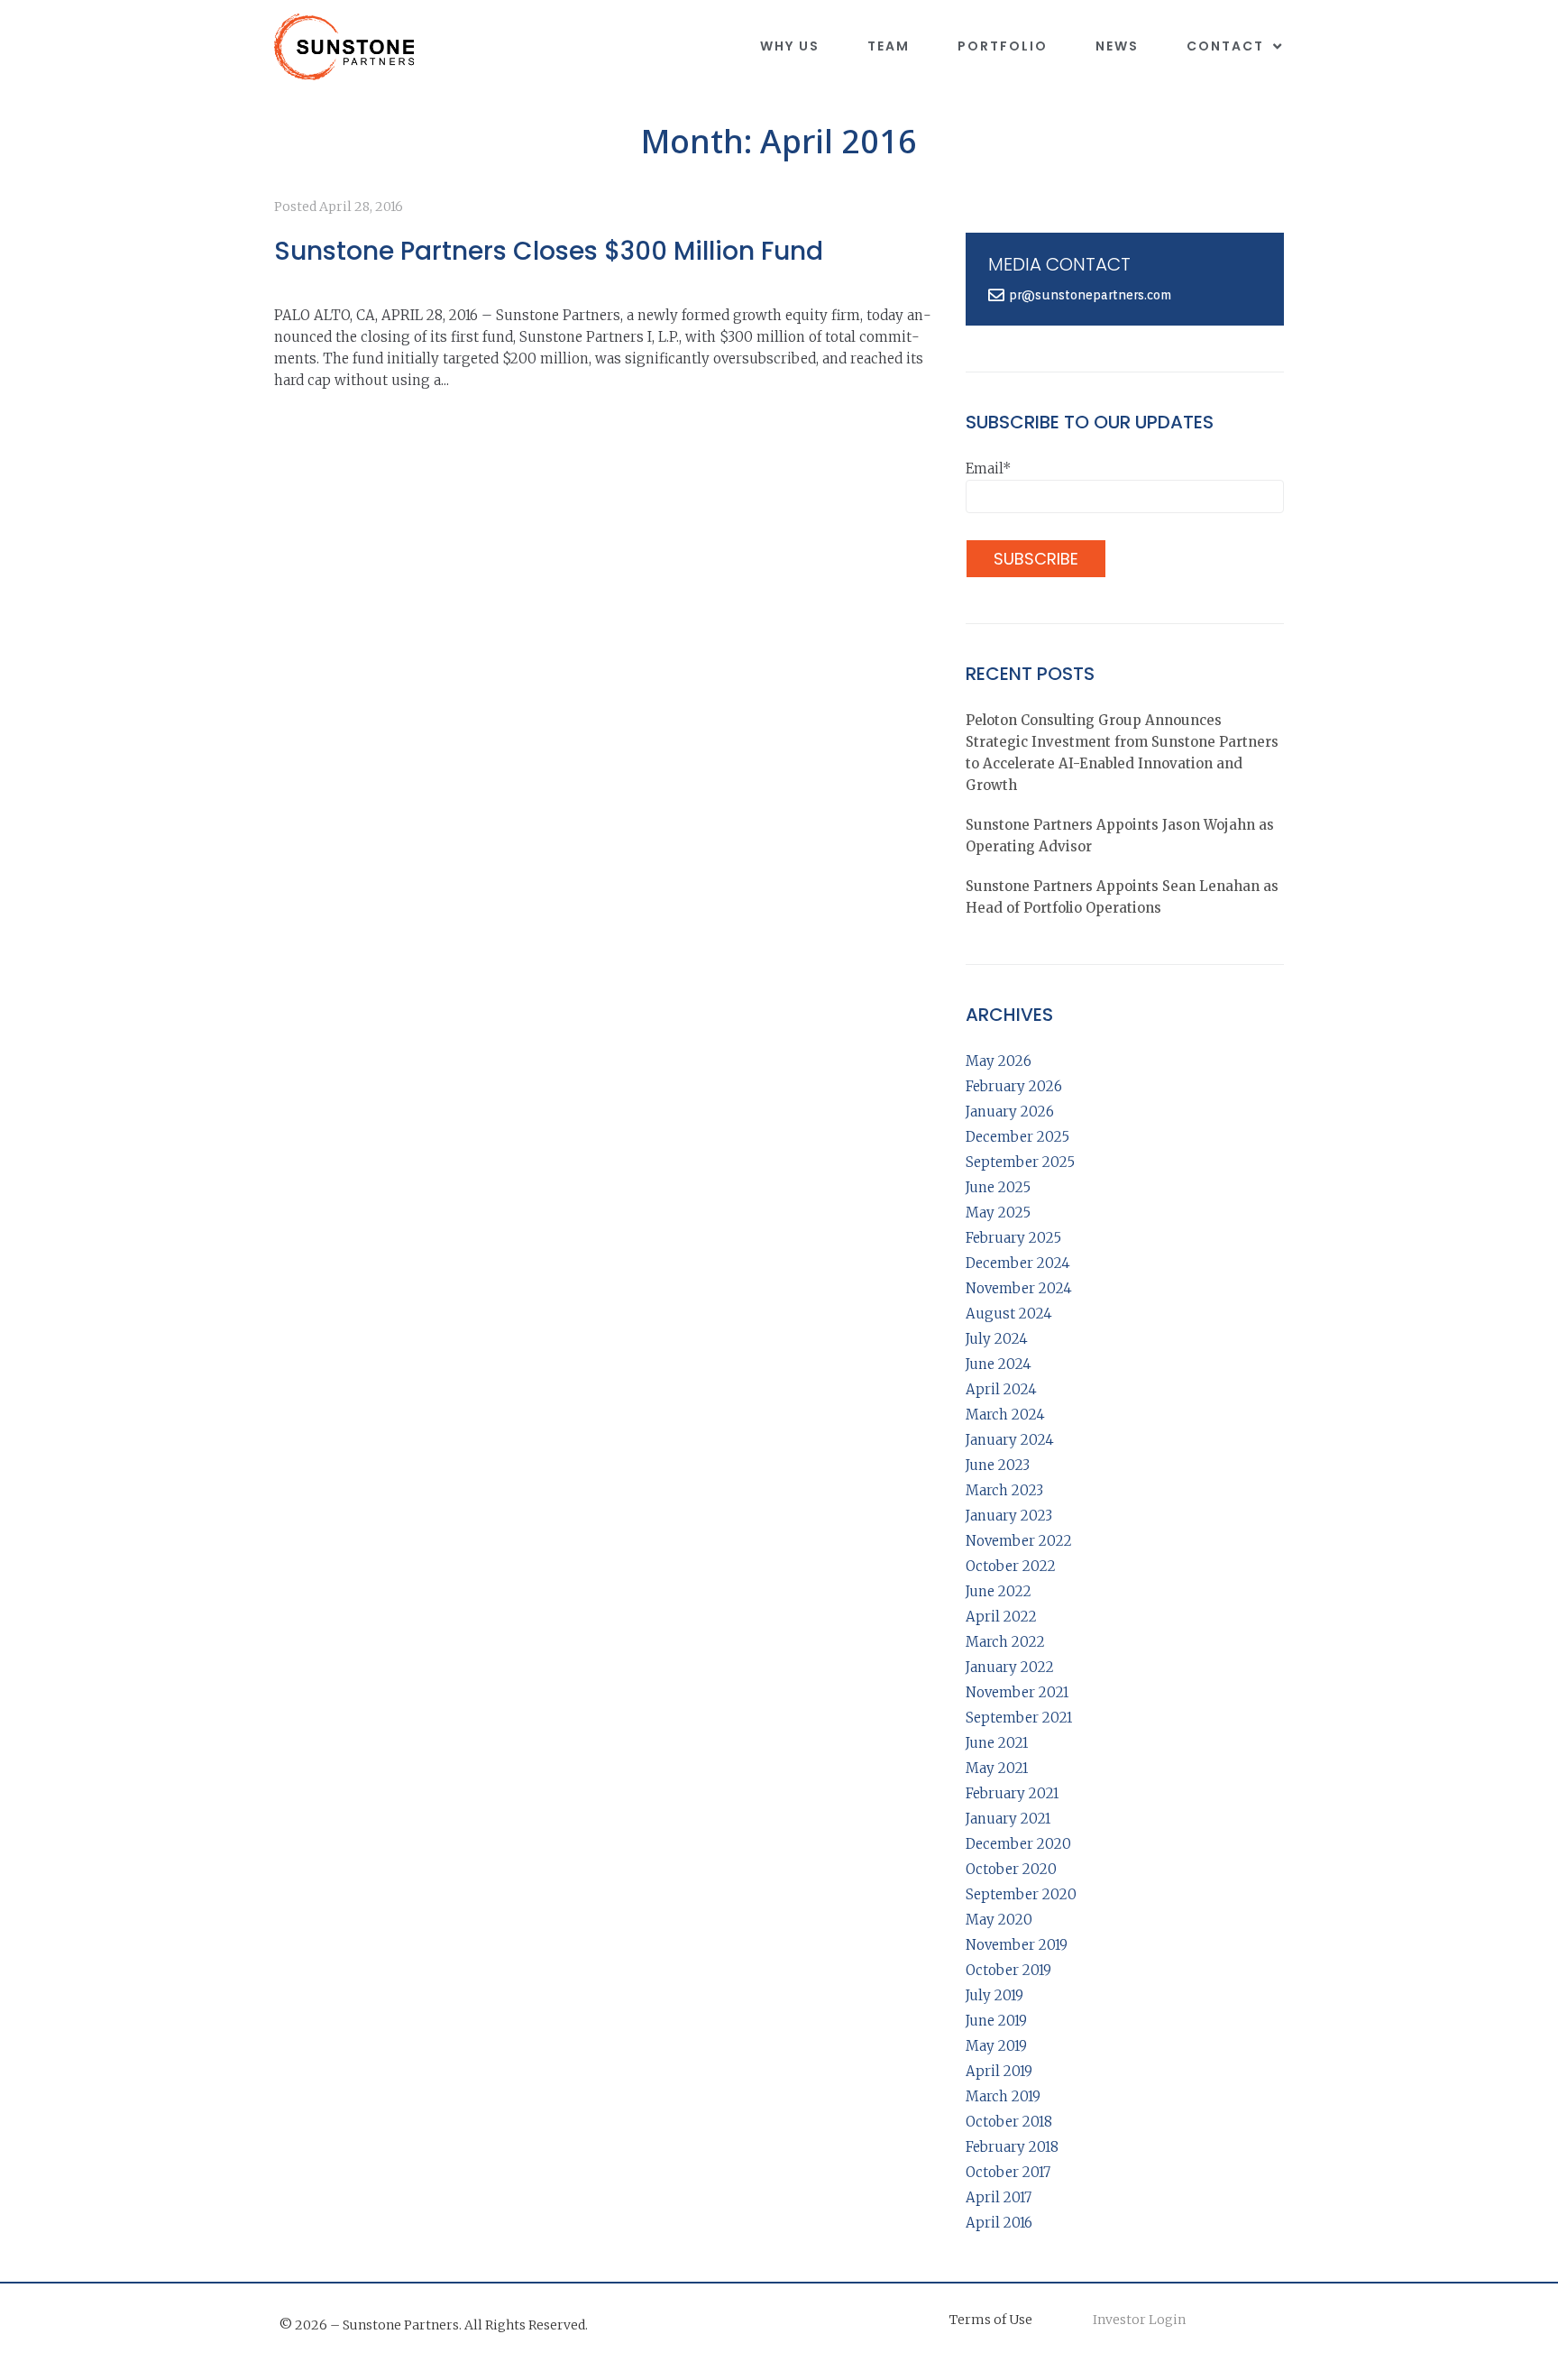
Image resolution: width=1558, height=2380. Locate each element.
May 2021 (997, 1768)
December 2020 (1018, 1844)
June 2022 (999, 1591)
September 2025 (1020, 1162)
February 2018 (1012, 2147)
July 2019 (994, 1995)
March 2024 (1005, 1415)
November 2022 (1019, 1541)
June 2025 (998, 1187)
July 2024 (997, 1339)
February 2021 (1012, 1793)
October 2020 (1011, 1869)
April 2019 (999, 2071)
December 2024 (1018, 1263)
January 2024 (1010, 1440)
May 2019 (996, 2046)
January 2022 (1010, 1667)
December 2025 (1017, 1137)
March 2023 (1004, 1490)
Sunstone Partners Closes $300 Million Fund (549, 251)
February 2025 (1013, 1238)
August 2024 (1009, 1314)
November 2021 (1017, 1692)
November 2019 (1017, 1945)
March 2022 (1005, 1642)
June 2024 (999, 1364)
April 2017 (999, 2197)
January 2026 (1010, 1112)
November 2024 (1019, 1288)
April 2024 (1001, 1389)
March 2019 (1003, 2096)
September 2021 (1019, 1718)
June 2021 (997, 1743)
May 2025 (998, 1213)
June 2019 (996, 2021)
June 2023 (998, 1465)
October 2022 (1011, 1566)
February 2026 (1014, 1086)
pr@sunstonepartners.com (1090, 295)
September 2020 (1021, 1894)
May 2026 (999, 1061)
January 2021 (1008, 1819)
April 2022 (1001, 1617)
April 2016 (999, 2223)
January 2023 (1009, 1516)
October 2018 (1009, 2122)
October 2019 (1008, 1970)
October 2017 (1008, 2172)
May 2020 (999, 1920)
